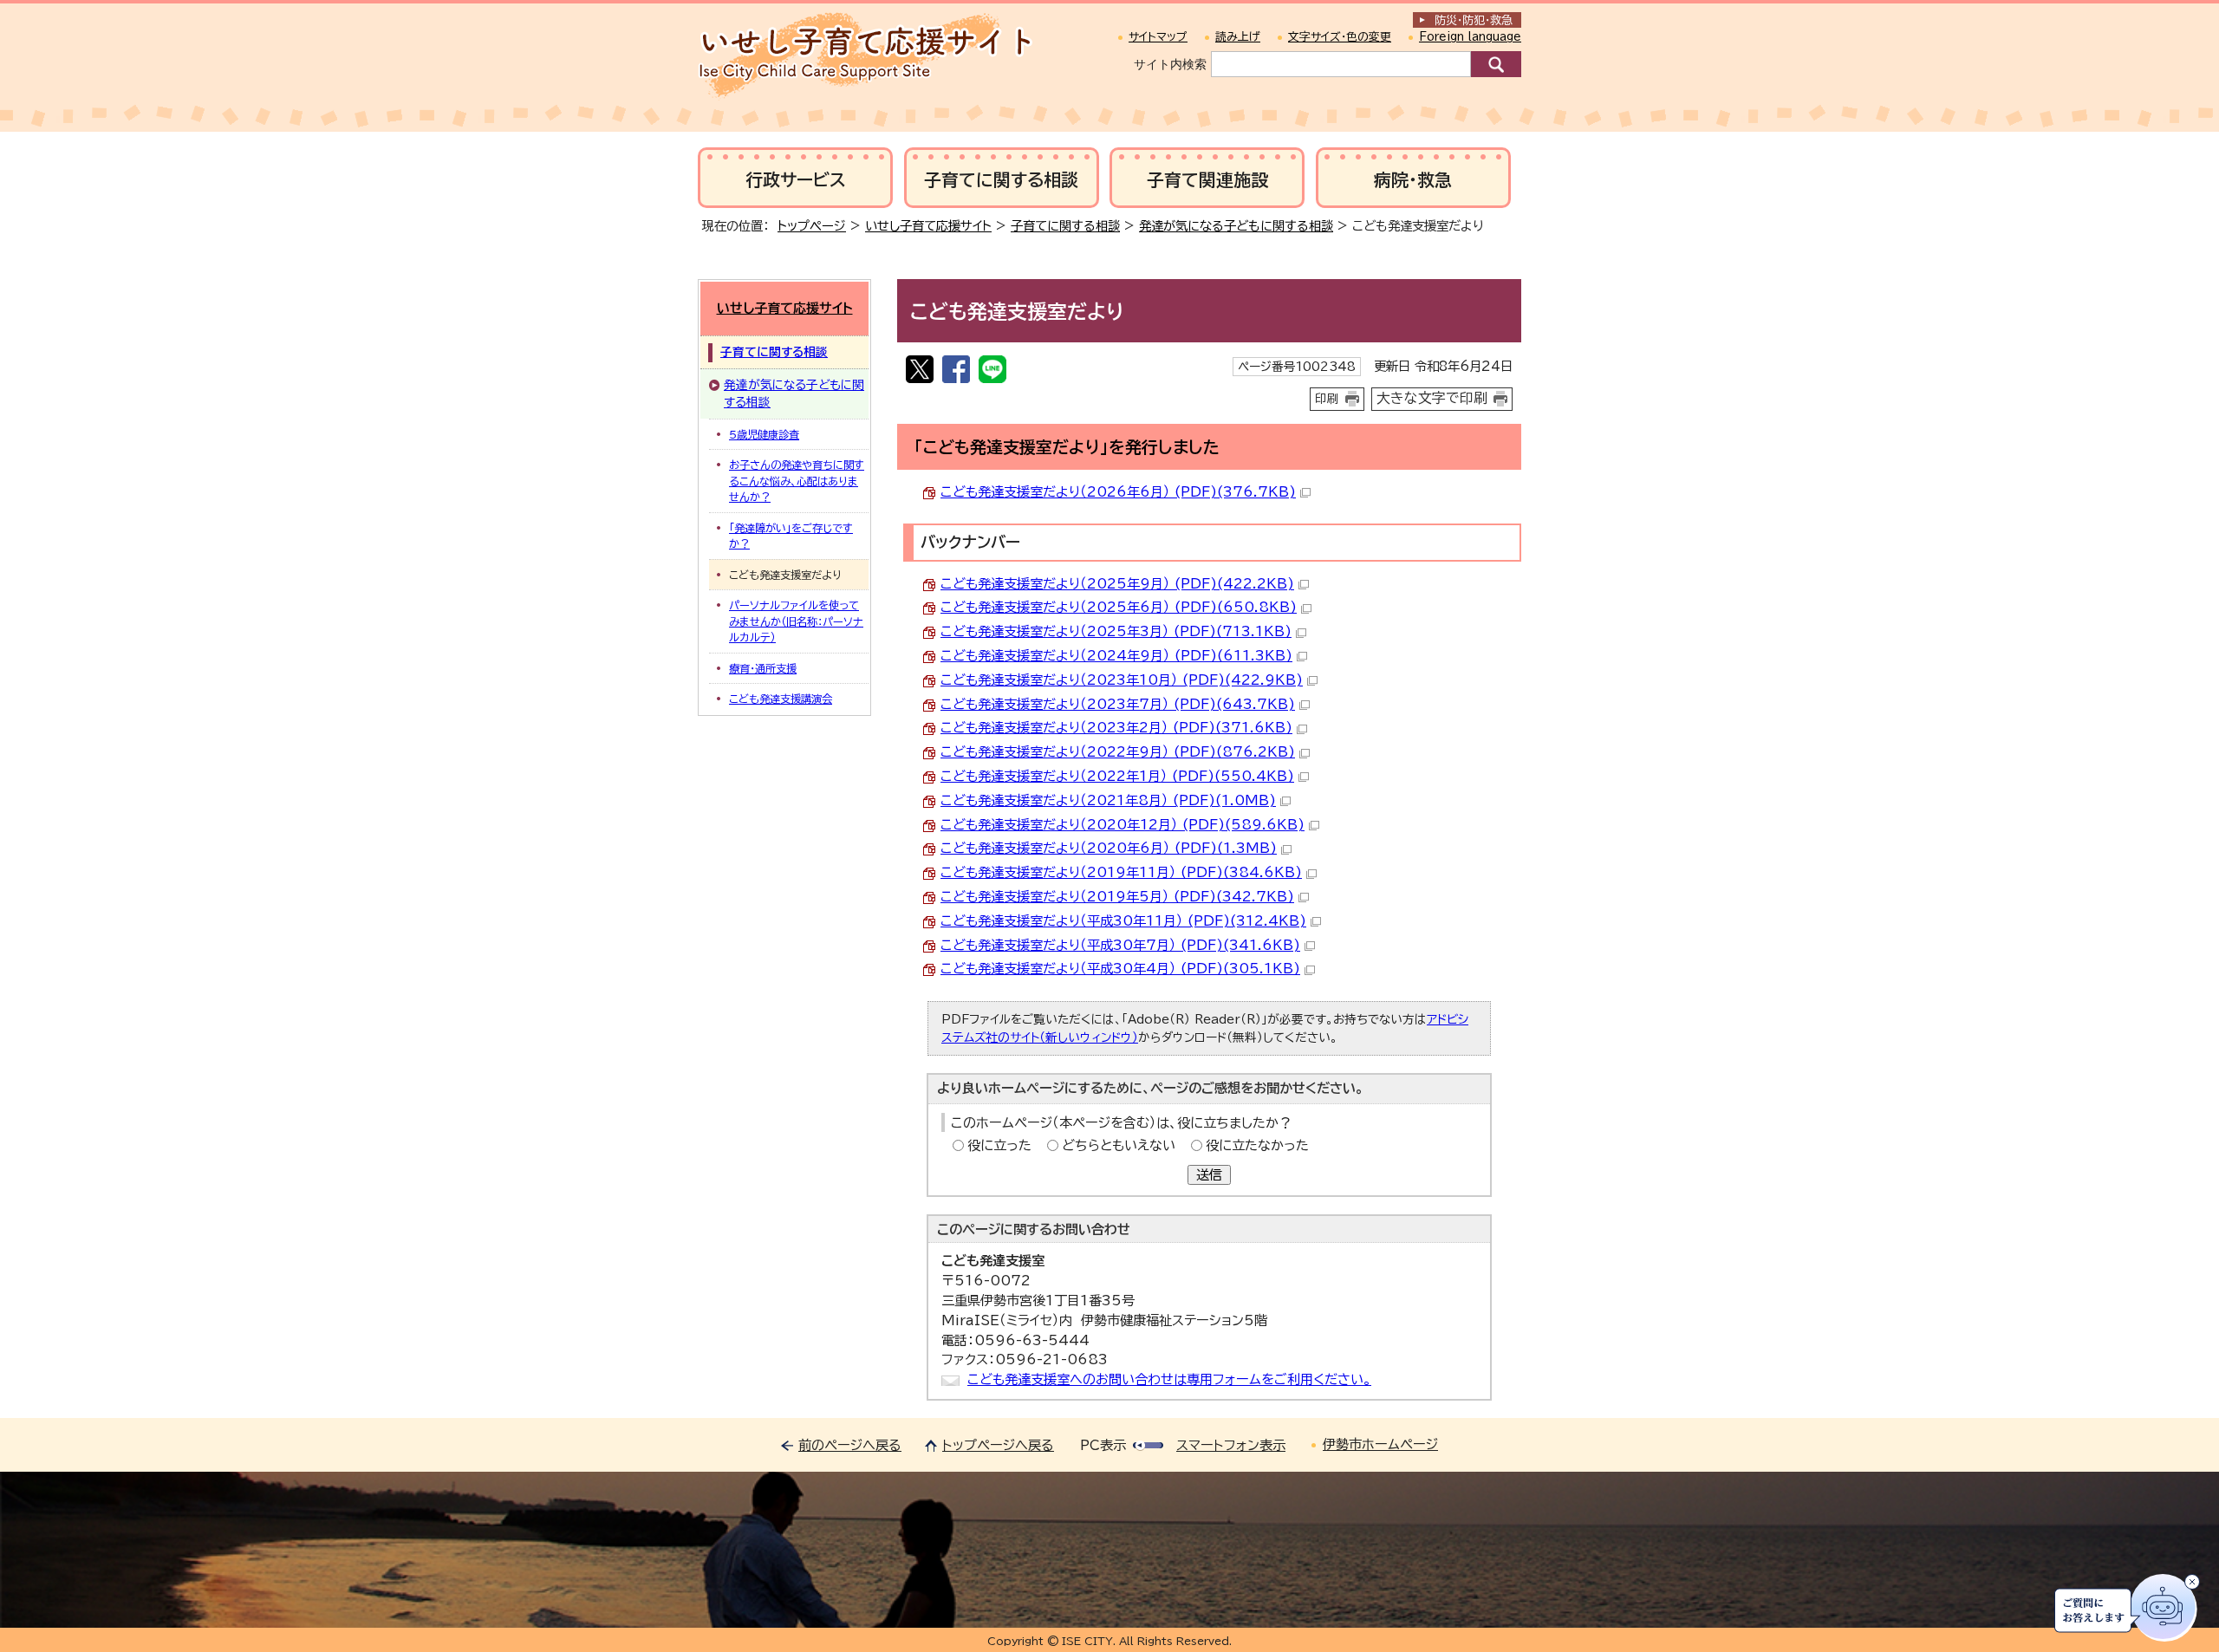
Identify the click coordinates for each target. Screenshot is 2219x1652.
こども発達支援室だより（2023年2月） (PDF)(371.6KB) (1116, 728)
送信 (1209, 1175)
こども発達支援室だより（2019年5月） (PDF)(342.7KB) (1117, 897)
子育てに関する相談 (1001, 180)
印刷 (1327, 399)
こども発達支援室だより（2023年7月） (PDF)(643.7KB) (1118, 704)
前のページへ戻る (850, 1445)
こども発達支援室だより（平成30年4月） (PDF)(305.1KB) (1120, 969)
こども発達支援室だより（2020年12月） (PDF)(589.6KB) (1123, 825)
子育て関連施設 (1207, 180)
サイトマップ (1158, 37)
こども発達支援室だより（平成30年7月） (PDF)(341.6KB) (1120, 945)
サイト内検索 (1170, 64)
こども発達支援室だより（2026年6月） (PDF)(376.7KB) (1118, 492)
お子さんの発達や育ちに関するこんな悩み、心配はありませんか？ (797, 481)
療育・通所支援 (763, 668)
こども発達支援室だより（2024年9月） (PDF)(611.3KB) (1116, 656)
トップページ (812, 226)
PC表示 (1103, 1445)
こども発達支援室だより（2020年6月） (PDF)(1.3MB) (1109, 848)
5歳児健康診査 (764, 434)
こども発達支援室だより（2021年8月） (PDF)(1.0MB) (1108, 800)
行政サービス (796, 180)
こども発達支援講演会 (781, 699)
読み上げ (1238, 37)
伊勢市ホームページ (1380, 1444)
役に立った (999, 1145)
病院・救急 (1413, 180)
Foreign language (1470, 37)
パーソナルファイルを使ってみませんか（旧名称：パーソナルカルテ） (796, 621)
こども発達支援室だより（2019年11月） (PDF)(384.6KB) (1121, 872)
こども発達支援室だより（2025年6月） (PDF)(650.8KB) (1119, 607)
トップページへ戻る (998, 1445)
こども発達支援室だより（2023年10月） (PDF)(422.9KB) (1122, 680)
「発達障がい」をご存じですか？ (791, 536)
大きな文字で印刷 (1432, 398)
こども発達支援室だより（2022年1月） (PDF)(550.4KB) (1117, 776)
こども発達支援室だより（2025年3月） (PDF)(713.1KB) (1116, 631)
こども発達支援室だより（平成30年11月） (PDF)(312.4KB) (1123, 921)
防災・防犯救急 (1474, 20)
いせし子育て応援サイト (928, 226)
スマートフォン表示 (1231, 1445)
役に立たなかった (1257, 1145)
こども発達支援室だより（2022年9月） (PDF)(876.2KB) (1118, 752)
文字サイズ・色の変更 (1340, 37)
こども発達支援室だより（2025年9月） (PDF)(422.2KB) (1117, 584)
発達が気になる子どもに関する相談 (1236, 226)
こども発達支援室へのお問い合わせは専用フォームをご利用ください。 (1169, 1379)
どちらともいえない (1119, 1145)
